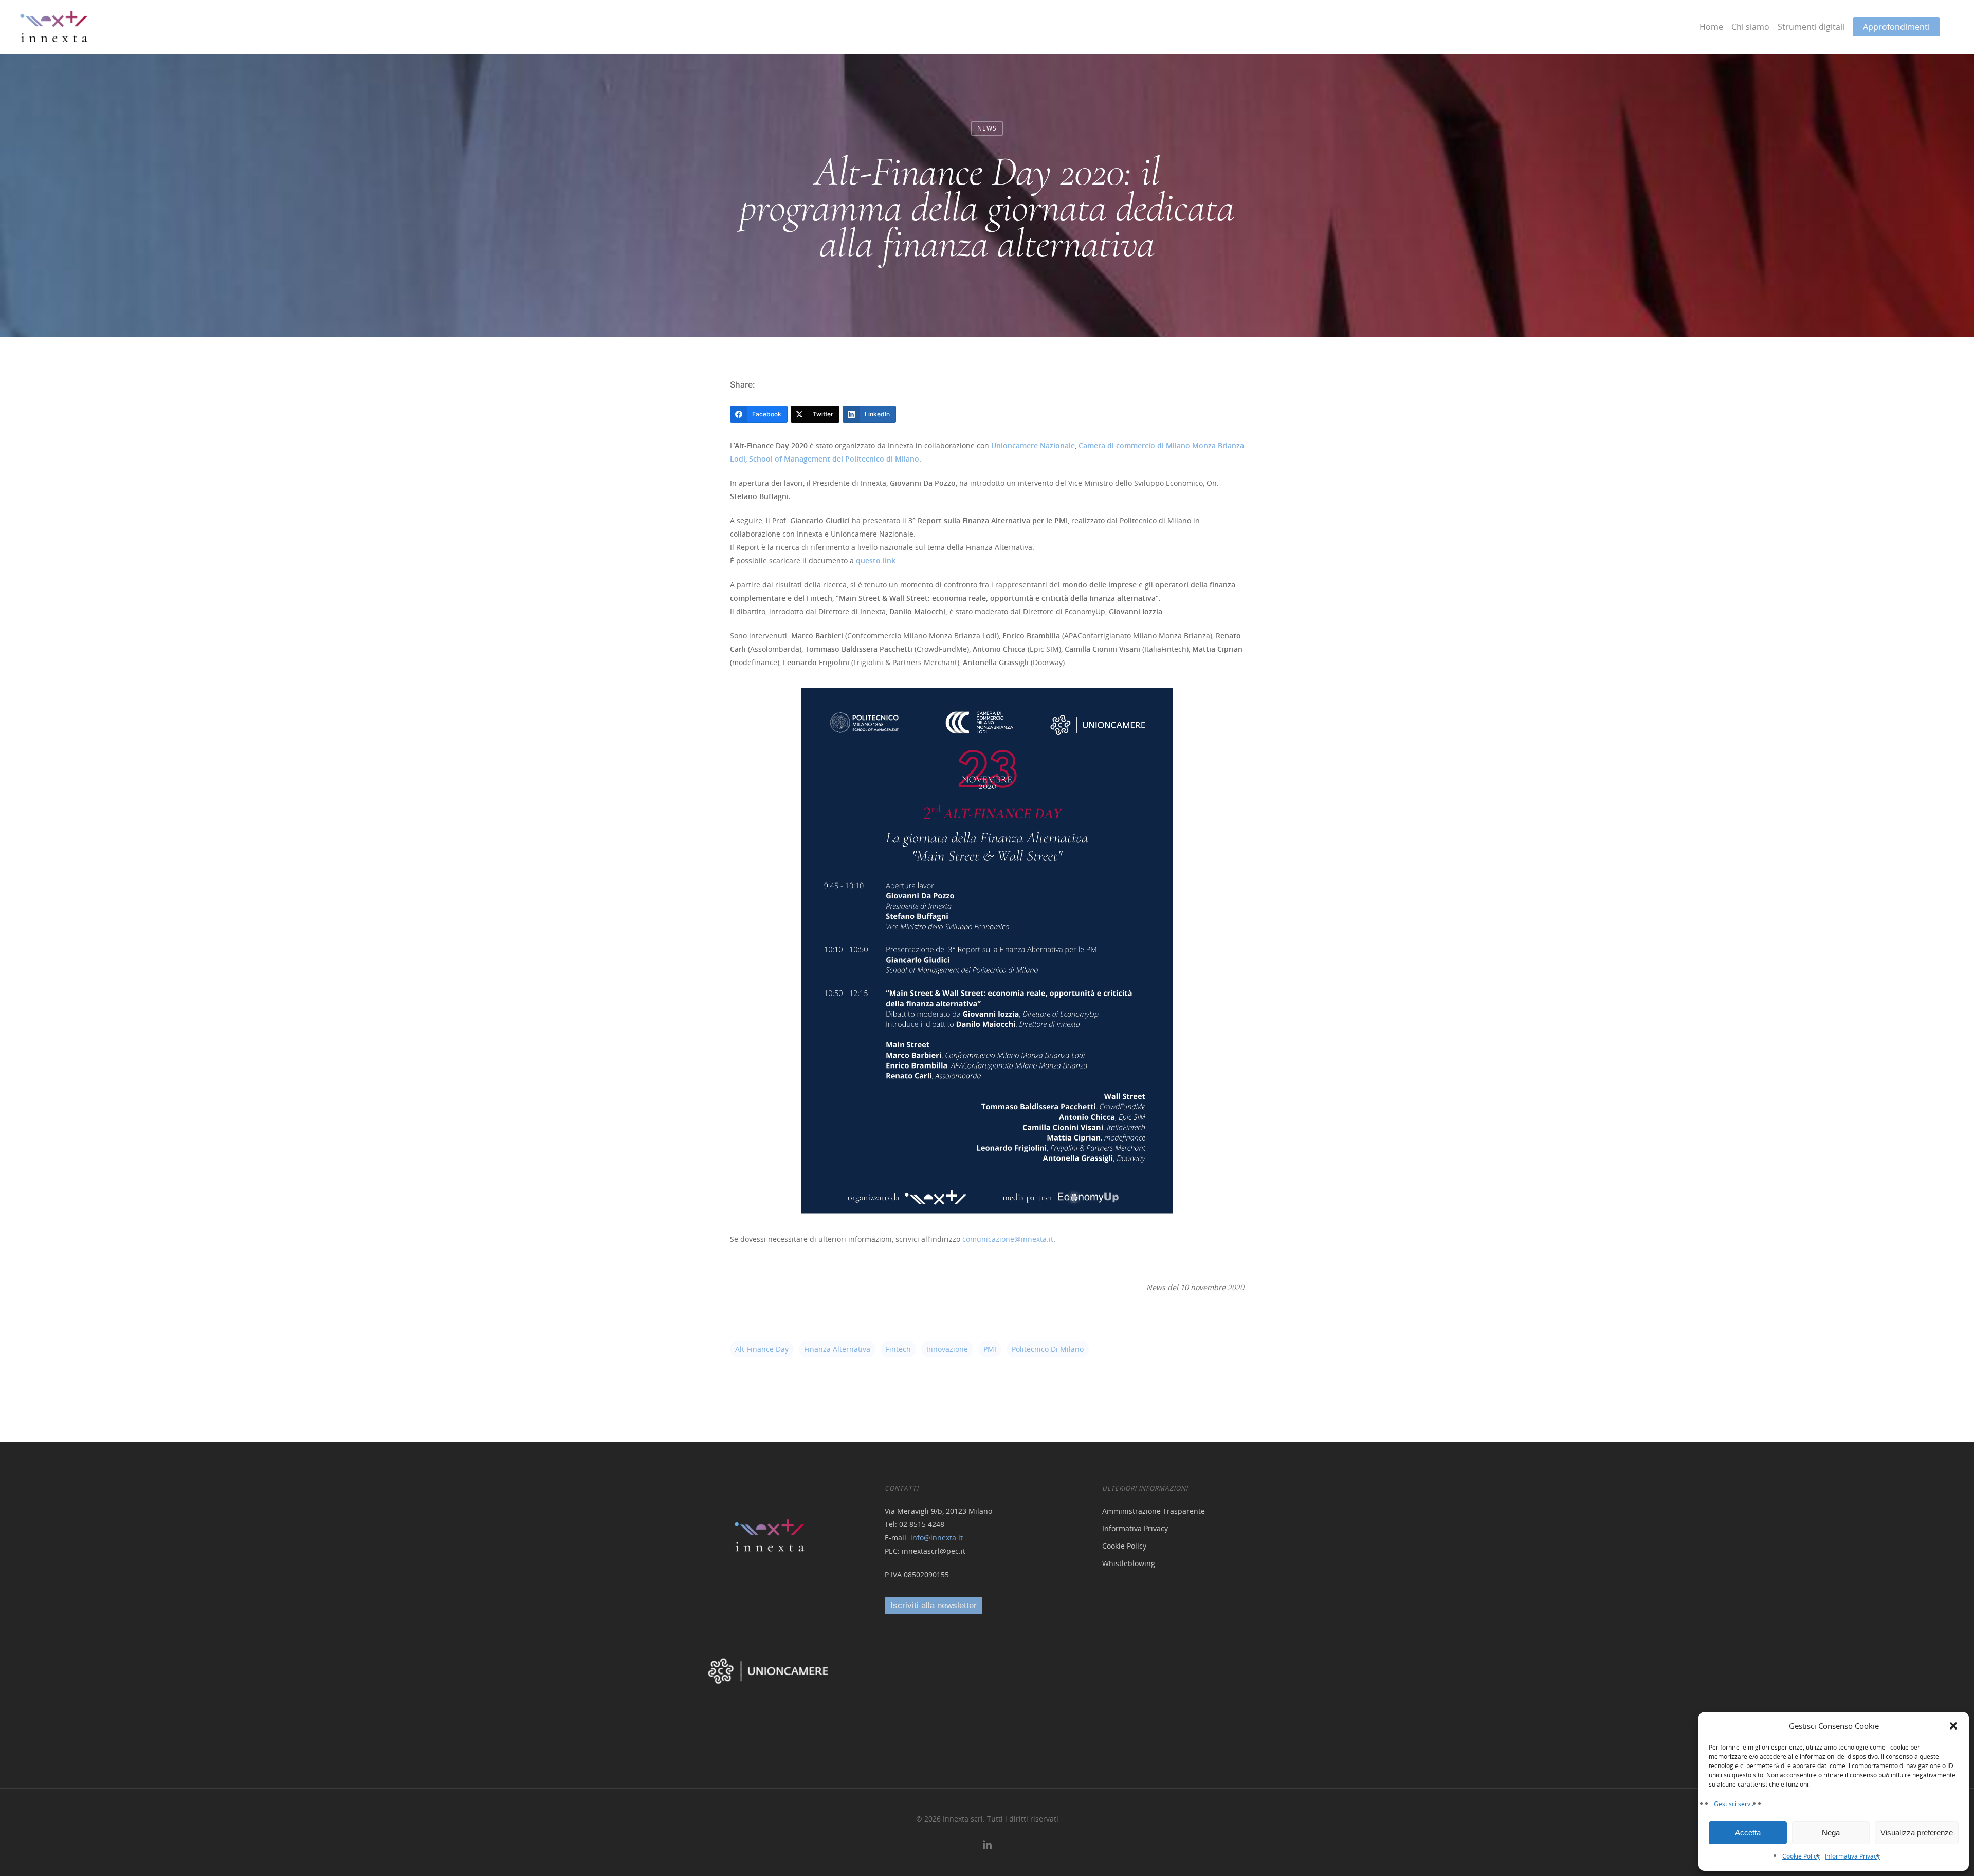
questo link (876, 560)
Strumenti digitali (1811, 27)
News (987, 128)
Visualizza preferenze (1917, 1833)
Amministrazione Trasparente (1154, 1511)
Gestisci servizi (1735, 1804)
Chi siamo (1750, 27)
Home (1711, 27)
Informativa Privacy (1852, 1856)
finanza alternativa (837, 1349)
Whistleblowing (1129, 1563)
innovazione (947, 1349)
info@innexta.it (937, 1538)
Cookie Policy (1801, 1856)
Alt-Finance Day (762, 1349)
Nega (1831, 1833)
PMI (990, 1349)
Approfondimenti (1896, 27)
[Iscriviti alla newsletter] (934, 1605)
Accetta (1748, 1833)
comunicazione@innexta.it (1008, 1239)
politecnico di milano (1048, 1349)
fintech (898, 1349)
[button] (1953, 1726)
